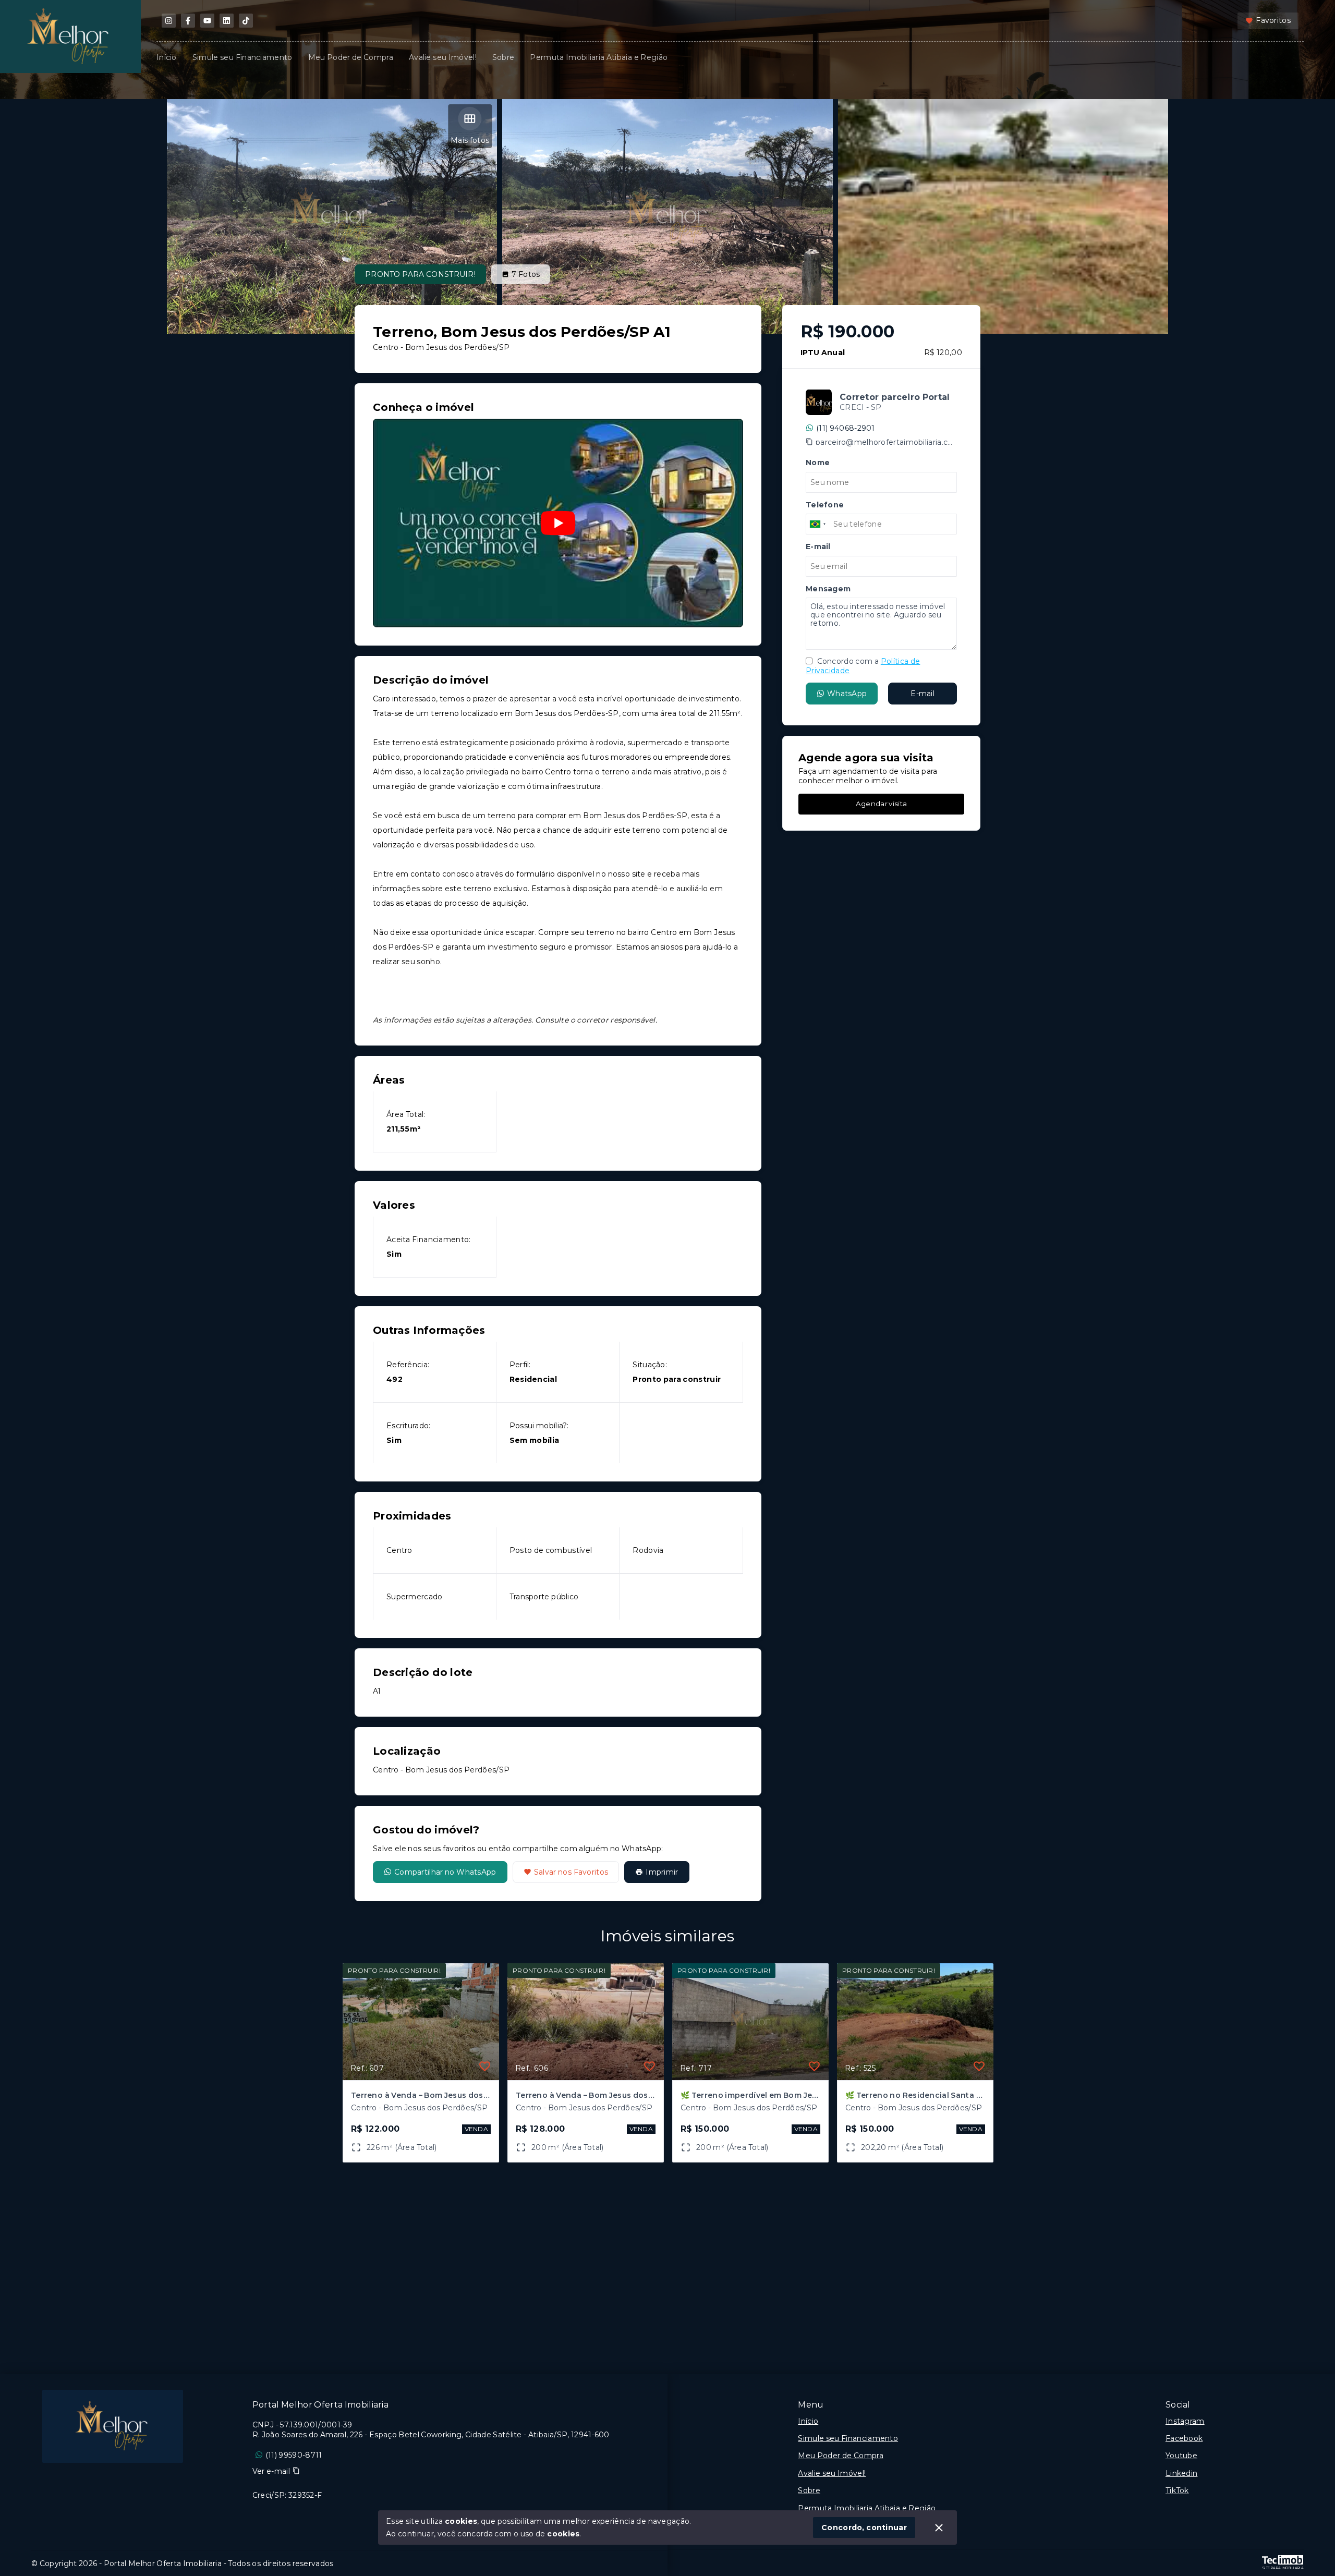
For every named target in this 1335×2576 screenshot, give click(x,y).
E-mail (923, 693)
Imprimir (662, 1872)
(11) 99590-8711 (294, 2455)
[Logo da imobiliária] (113, 2426)
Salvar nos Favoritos (571, 1872)
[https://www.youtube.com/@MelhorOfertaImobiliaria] (207, 21)
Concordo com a (863, 666)
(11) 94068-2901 (846, 428)
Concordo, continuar (864, 2528)
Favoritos (1273, 20)
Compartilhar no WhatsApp (445, 1872)
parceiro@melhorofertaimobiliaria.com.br (886, 442)
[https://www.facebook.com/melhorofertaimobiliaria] (188, 21)
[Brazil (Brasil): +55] (818, 524)
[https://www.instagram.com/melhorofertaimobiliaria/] (169, 21)
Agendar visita (881, 803)
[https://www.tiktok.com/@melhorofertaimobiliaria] (246, 21)
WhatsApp (847, 693)
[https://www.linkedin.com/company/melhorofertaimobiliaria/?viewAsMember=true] (227, 21)
